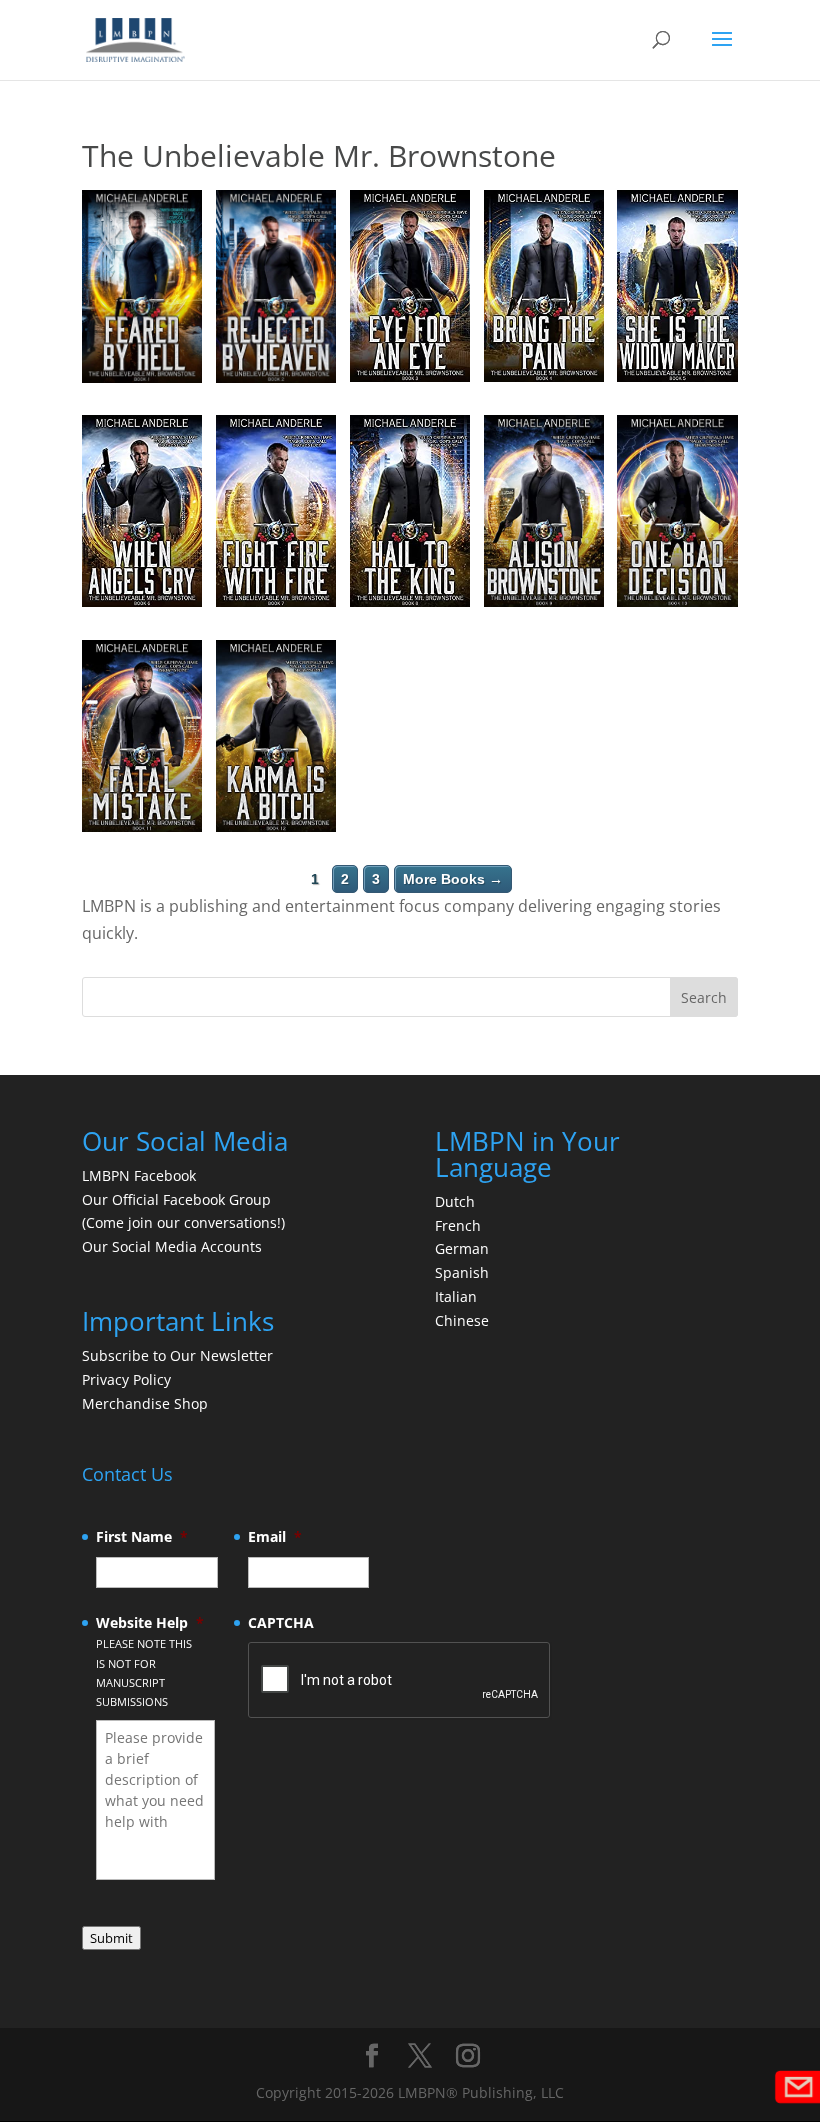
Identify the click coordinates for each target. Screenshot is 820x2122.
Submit (111, 1938)
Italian (456, 1296)
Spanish (462, 1272)
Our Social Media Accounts (172, 1246)
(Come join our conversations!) (183, 1222)
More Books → (453, 879)
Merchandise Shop (145, 1403)
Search (704, 997)
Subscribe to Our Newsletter (177, 1355)
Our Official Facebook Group (176, 1199)
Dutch (455, 1201)
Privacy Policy (126, 1379)
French (458, 1225)
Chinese (462, 1320)
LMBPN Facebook (141, 1175)
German (462, 1248)
